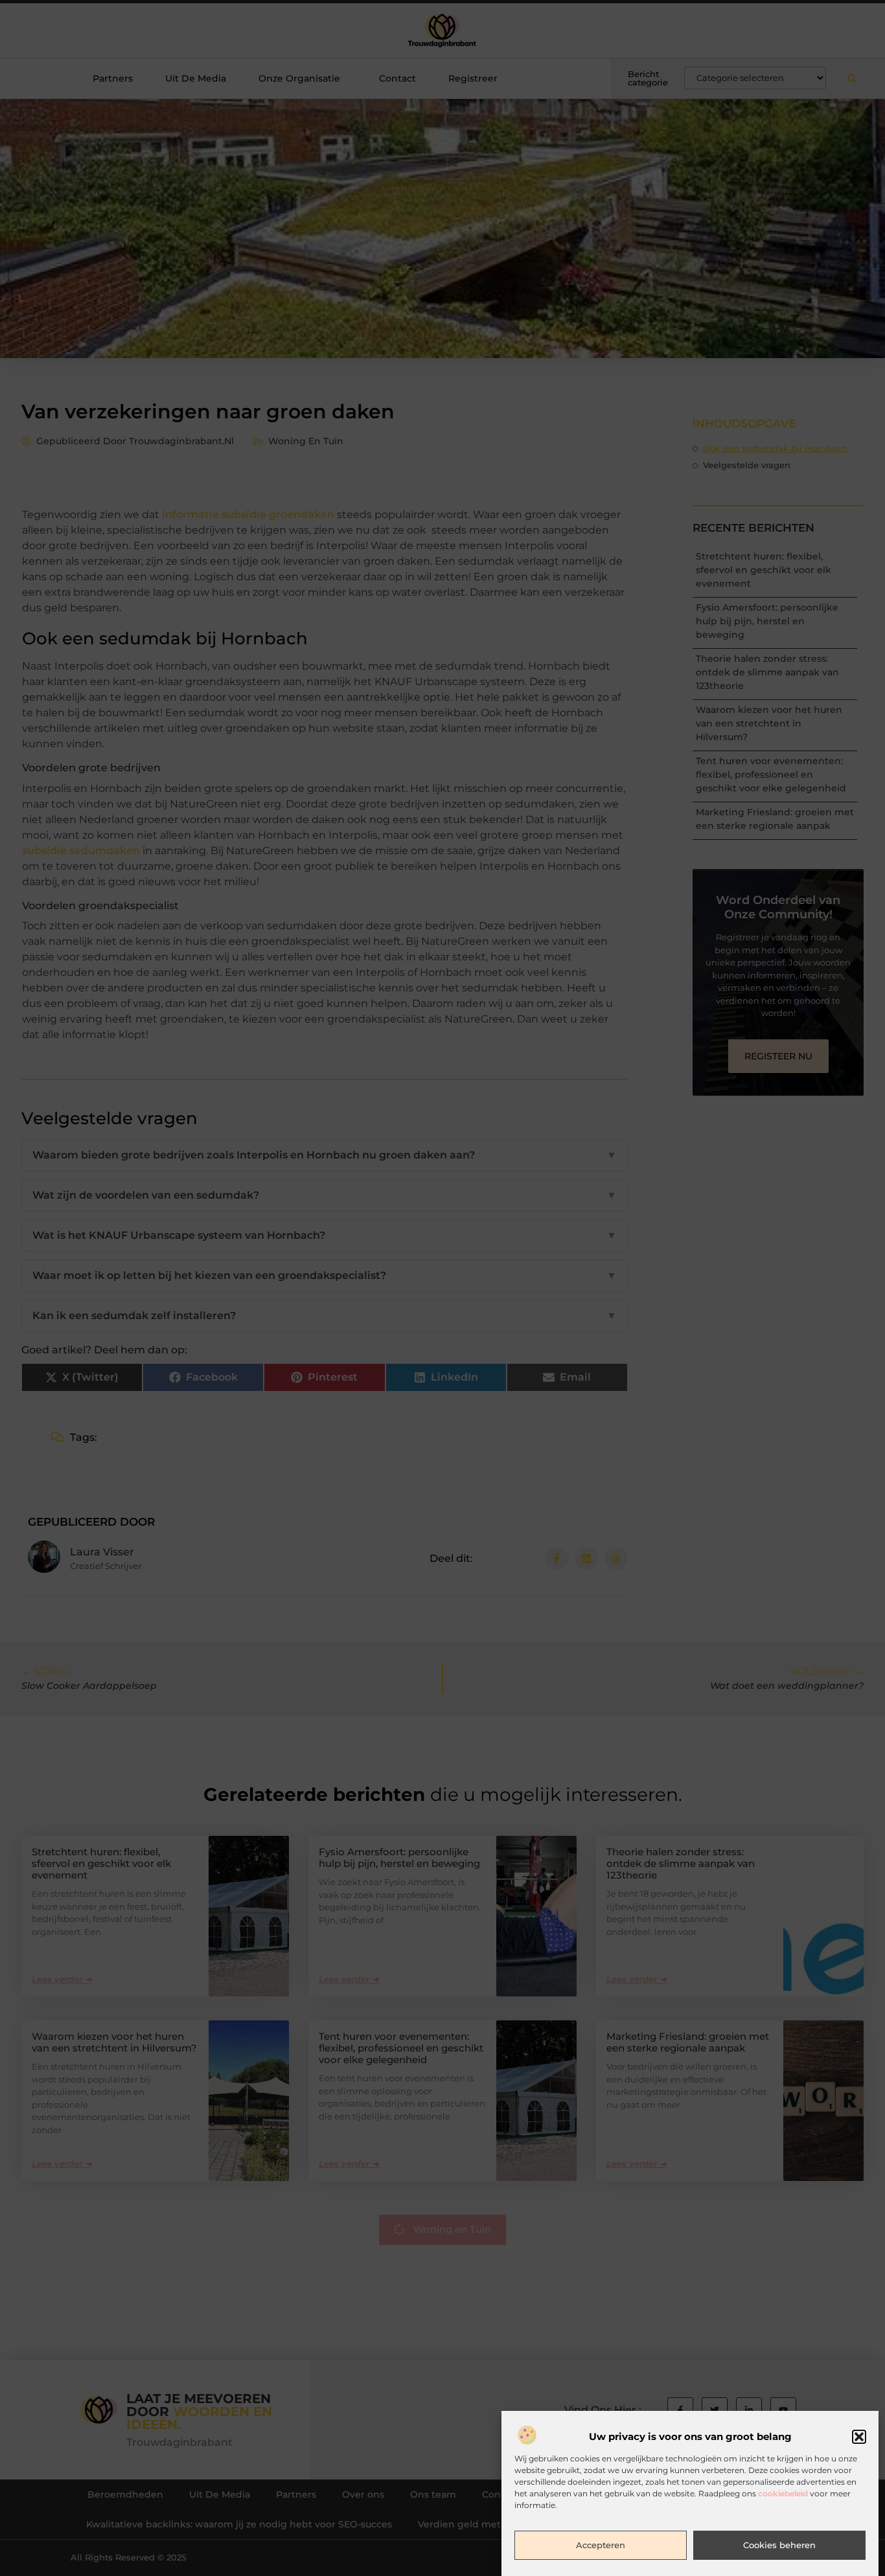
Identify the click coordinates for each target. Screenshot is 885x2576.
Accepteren (601, 2546)
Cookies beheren (779, 2546)
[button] (859, 2437)
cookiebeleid (783, 2494)
